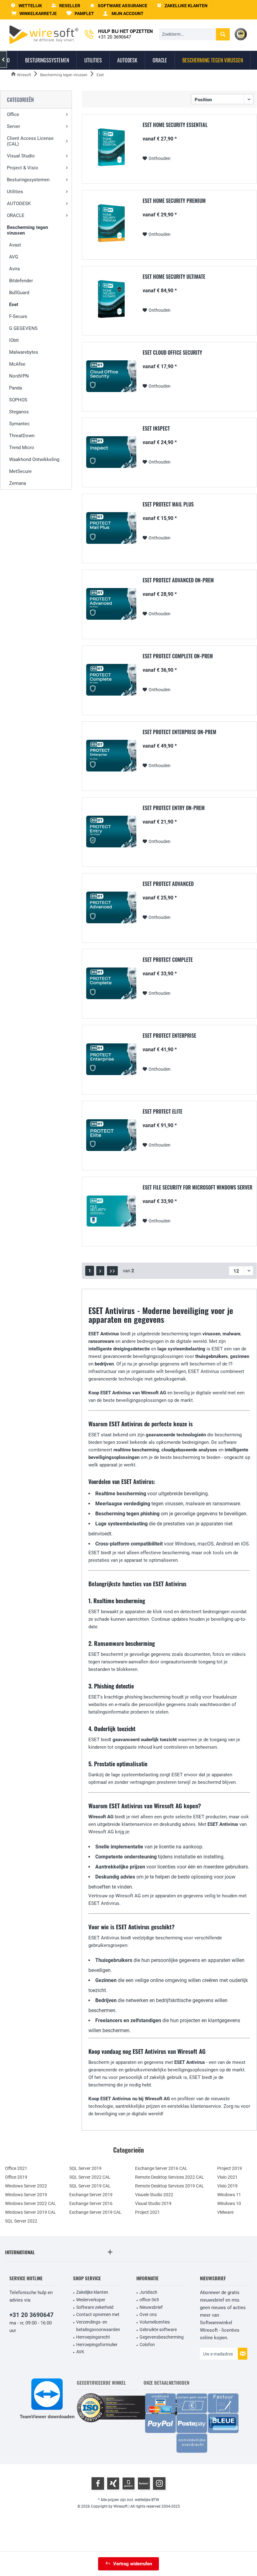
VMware (225, 2212)
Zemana (18, 483)
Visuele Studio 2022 (154, 2195)
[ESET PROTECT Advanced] (111, 907)
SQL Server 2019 (85, 2168)
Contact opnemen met (98, 2314)
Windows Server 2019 (26, 2195)
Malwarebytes (24, 352)
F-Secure (18, 316)
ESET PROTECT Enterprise (169, 1036)
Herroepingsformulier (97, 2345)
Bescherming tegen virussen (27, 230)
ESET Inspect (156, 429)
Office (13, 114)
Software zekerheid (95, 2307)
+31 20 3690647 (31, 2315)
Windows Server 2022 (26, 2186)
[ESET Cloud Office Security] (111, 376)
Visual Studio (21, 156)
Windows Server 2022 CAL (31, 2203)
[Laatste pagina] (112, 1271)
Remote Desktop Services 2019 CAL (170, 2186)
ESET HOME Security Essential (175, 125)
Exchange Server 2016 (91, 2203)
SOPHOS (18, 400)
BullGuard (19, 293)
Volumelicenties (155, 2322)
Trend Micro (22, 448)
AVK (80, 2352)
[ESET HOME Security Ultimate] (111, 300)
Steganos (19, 412)
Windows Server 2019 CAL (31, 2212)
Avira (14, 269)
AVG (14, 257)
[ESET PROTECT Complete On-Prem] (111, 680)
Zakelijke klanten (92, 2292)
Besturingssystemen (28, 180)
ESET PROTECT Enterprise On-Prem (179, 732)
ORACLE (16, 215)
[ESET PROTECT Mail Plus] (111, 528)
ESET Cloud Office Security (172, 353)
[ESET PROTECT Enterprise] (111, 1059)
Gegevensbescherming (162, 2337)
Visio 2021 (227, 2177)
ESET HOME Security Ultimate (174, 277)
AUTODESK (19, 204)
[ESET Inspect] (111, 452)
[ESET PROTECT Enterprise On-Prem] (111, 756)
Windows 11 (229, 2195)
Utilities (15, 192)
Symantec (19, 424)
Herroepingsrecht (93, 2337)
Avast (15, 245)
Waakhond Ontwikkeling (34, 459)
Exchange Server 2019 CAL (95, 2212)
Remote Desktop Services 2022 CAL (170, 2177)
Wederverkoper (91, 2300)
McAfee (17, 364)
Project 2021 (147, 2212)
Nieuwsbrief (151, 2307)
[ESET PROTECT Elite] (111, 1135)
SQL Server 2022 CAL (90, 2177)
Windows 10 (229, 2203)
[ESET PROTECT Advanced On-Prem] (111, 604)
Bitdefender (21, 281)
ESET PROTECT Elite (163, 1112)
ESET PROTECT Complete (168, 960)
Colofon (147, 2345)
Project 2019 (230, 2168)
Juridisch (148, 2292)
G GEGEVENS (23, 328)
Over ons (148, 2314)
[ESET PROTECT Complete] (111, 983)
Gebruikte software (158, 2330)
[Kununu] (144, 2483)
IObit (14, 340)
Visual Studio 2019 (153, 2203)
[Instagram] (159, 2483)
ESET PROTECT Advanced (168, 884)
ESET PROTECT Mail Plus (168, 505)
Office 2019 (16, 2177)
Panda (16, 388)
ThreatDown (22, 436)
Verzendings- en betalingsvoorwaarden (98, 2326)
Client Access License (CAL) (30, 141)
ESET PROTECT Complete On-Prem (178, 656)
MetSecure (20, 471)
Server (13, 126)
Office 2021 (16, 2168)
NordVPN (19, 376)
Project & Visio (23, 168)
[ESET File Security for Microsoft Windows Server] (111, 1211)
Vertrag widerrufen (133, 2564)
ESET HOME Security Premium (174, 201)
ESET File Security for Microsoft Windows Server (197, 1188)
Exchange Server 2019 (91, 2195)
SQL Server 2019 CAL (90, 2186)
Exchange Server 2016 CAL (161, 2168)
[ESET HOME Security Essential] (111, 148)
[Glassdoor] (128, 2483)
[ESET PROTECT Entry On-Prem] (111, 832)
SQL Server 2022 (21, 2221)
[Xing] (113, 2483)
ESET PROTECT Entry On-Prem (174, 808)
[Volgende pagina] (100, 1271)
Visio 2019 (227, 2186)
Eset (14, 305)
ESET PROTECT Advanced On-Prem (178, 580)
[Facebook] (98, 2483)
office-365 (149, 2300)
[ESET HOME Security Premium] (111, 224)
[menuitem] (34, 14)
